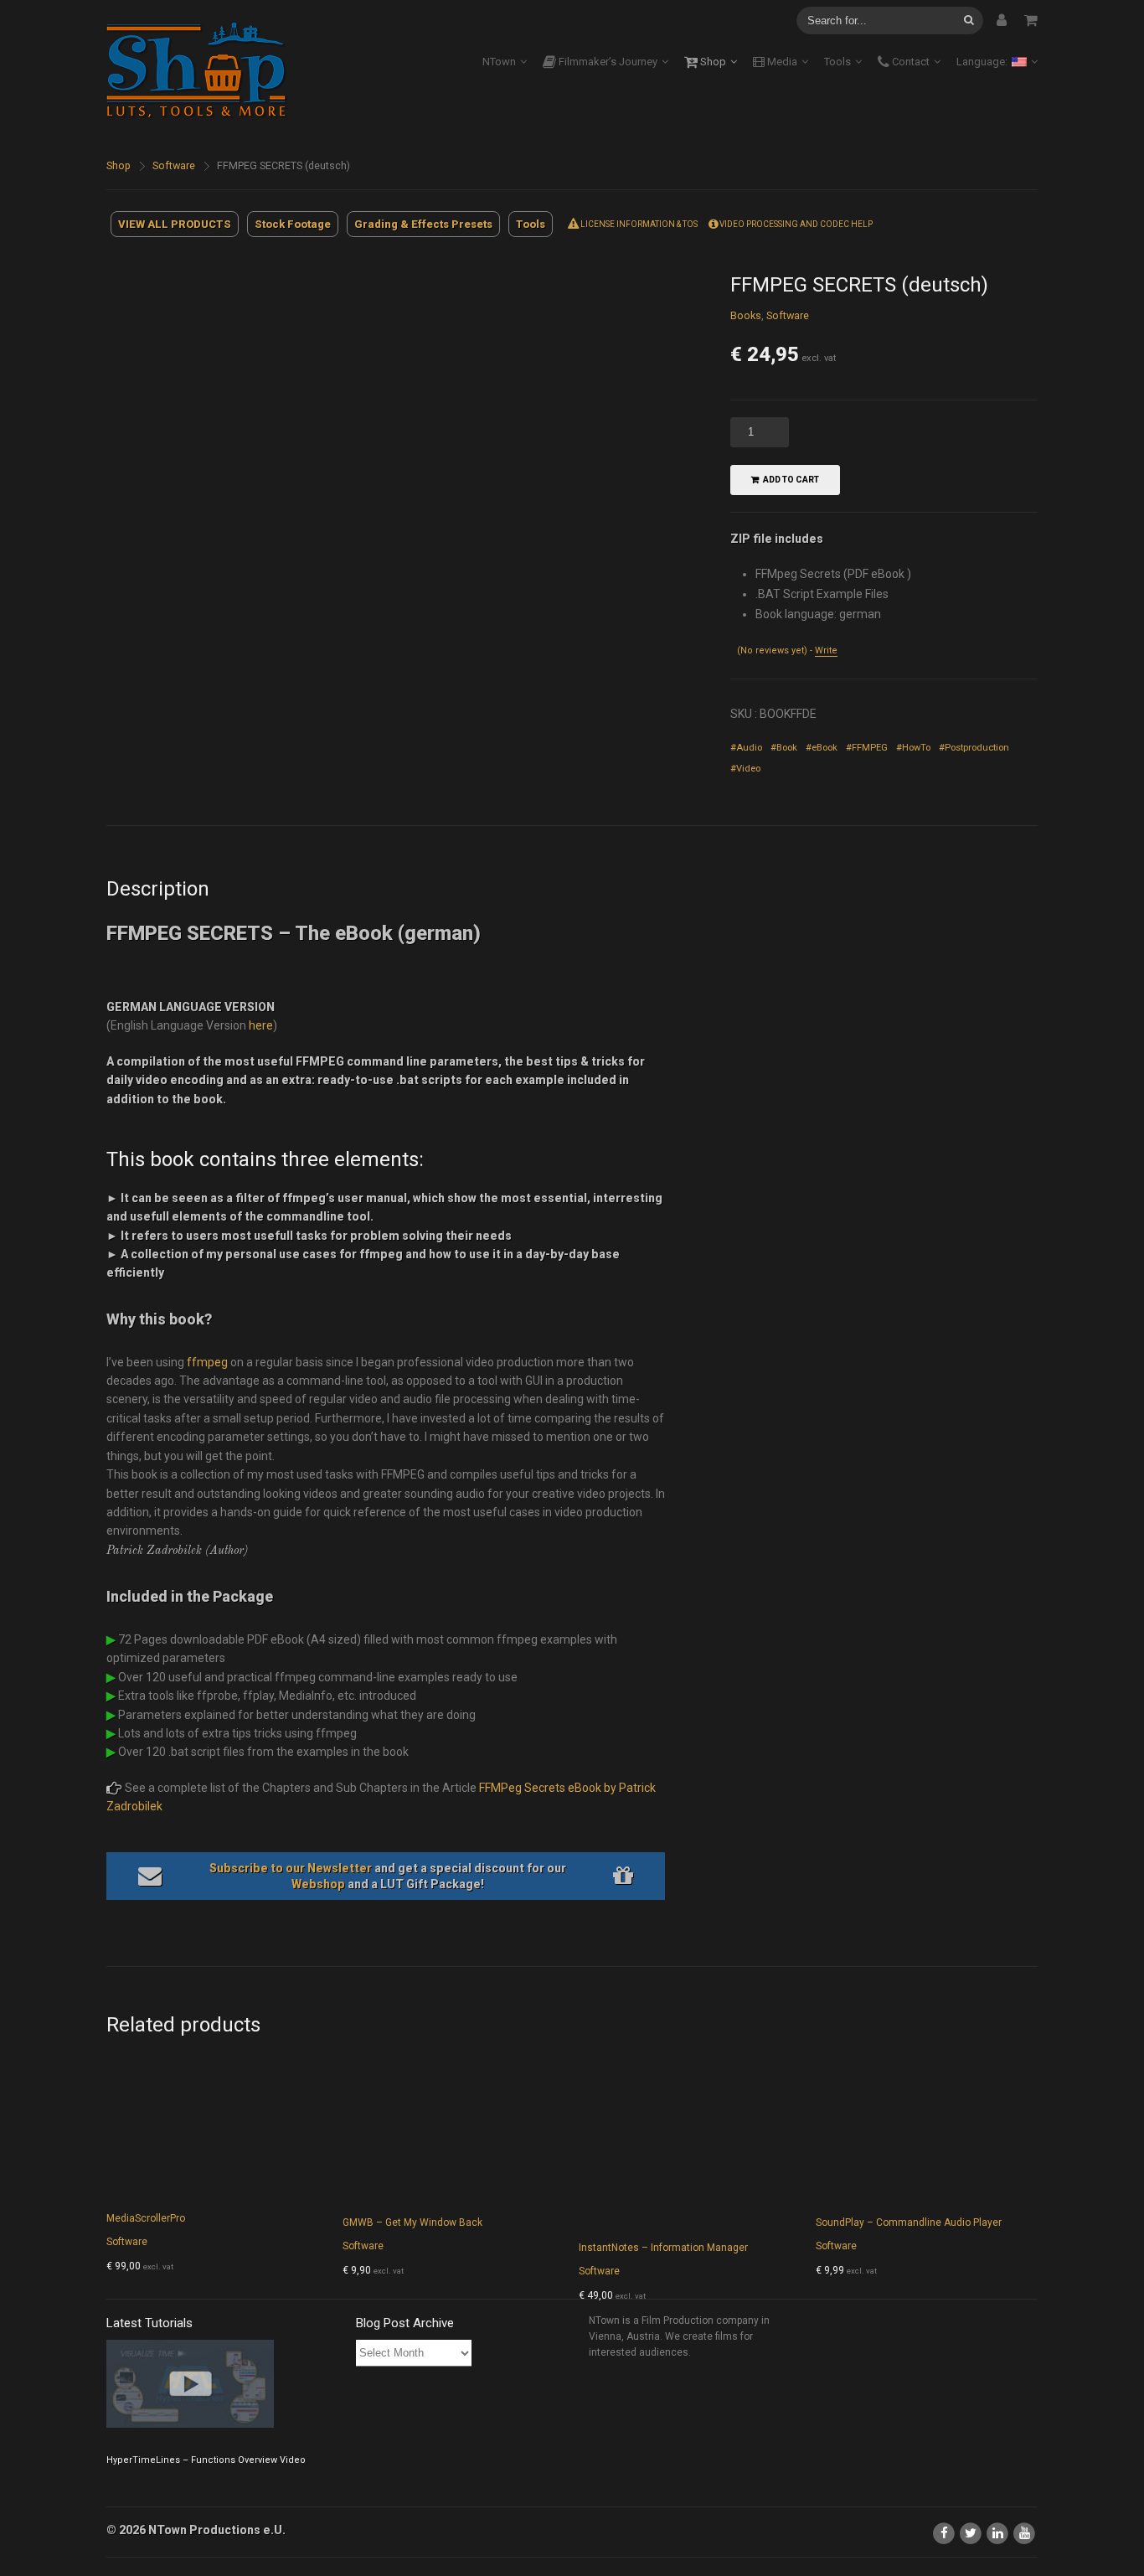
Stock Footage (293, 224)
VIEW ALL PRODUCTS (175, 224)
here (261, 1025)
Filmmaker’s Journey (607, 62)
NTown (499, 62)
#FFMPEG (867, 748)
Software (174, 165)
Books (746, 315)
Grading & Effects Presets (423, 224)
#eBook (822, 748)
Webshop (318, 1884)
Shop (712, 62)
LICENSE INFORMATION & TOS (638, 224)
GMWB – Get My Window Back (412, 2222)
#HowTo (913, 748)
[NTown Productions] (207, 69)
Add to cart (791, 480)
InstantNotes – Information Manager (663, 2248)
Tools (837, 62)
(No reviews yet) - (787, 650)
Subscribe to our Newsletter (291, 1868)
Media (781, 62)
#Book (784, 748)
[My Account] (1002, 20)
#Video (745, 769)
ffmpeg (207, 1362)
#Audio (746, 748)
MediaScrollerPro (146, 2218)
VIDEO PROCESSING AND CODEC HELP (795, 224)
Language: (983, 62)
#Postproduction (974, 748)
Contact (910, 62)
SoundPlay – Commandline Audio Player (909, 2222)
